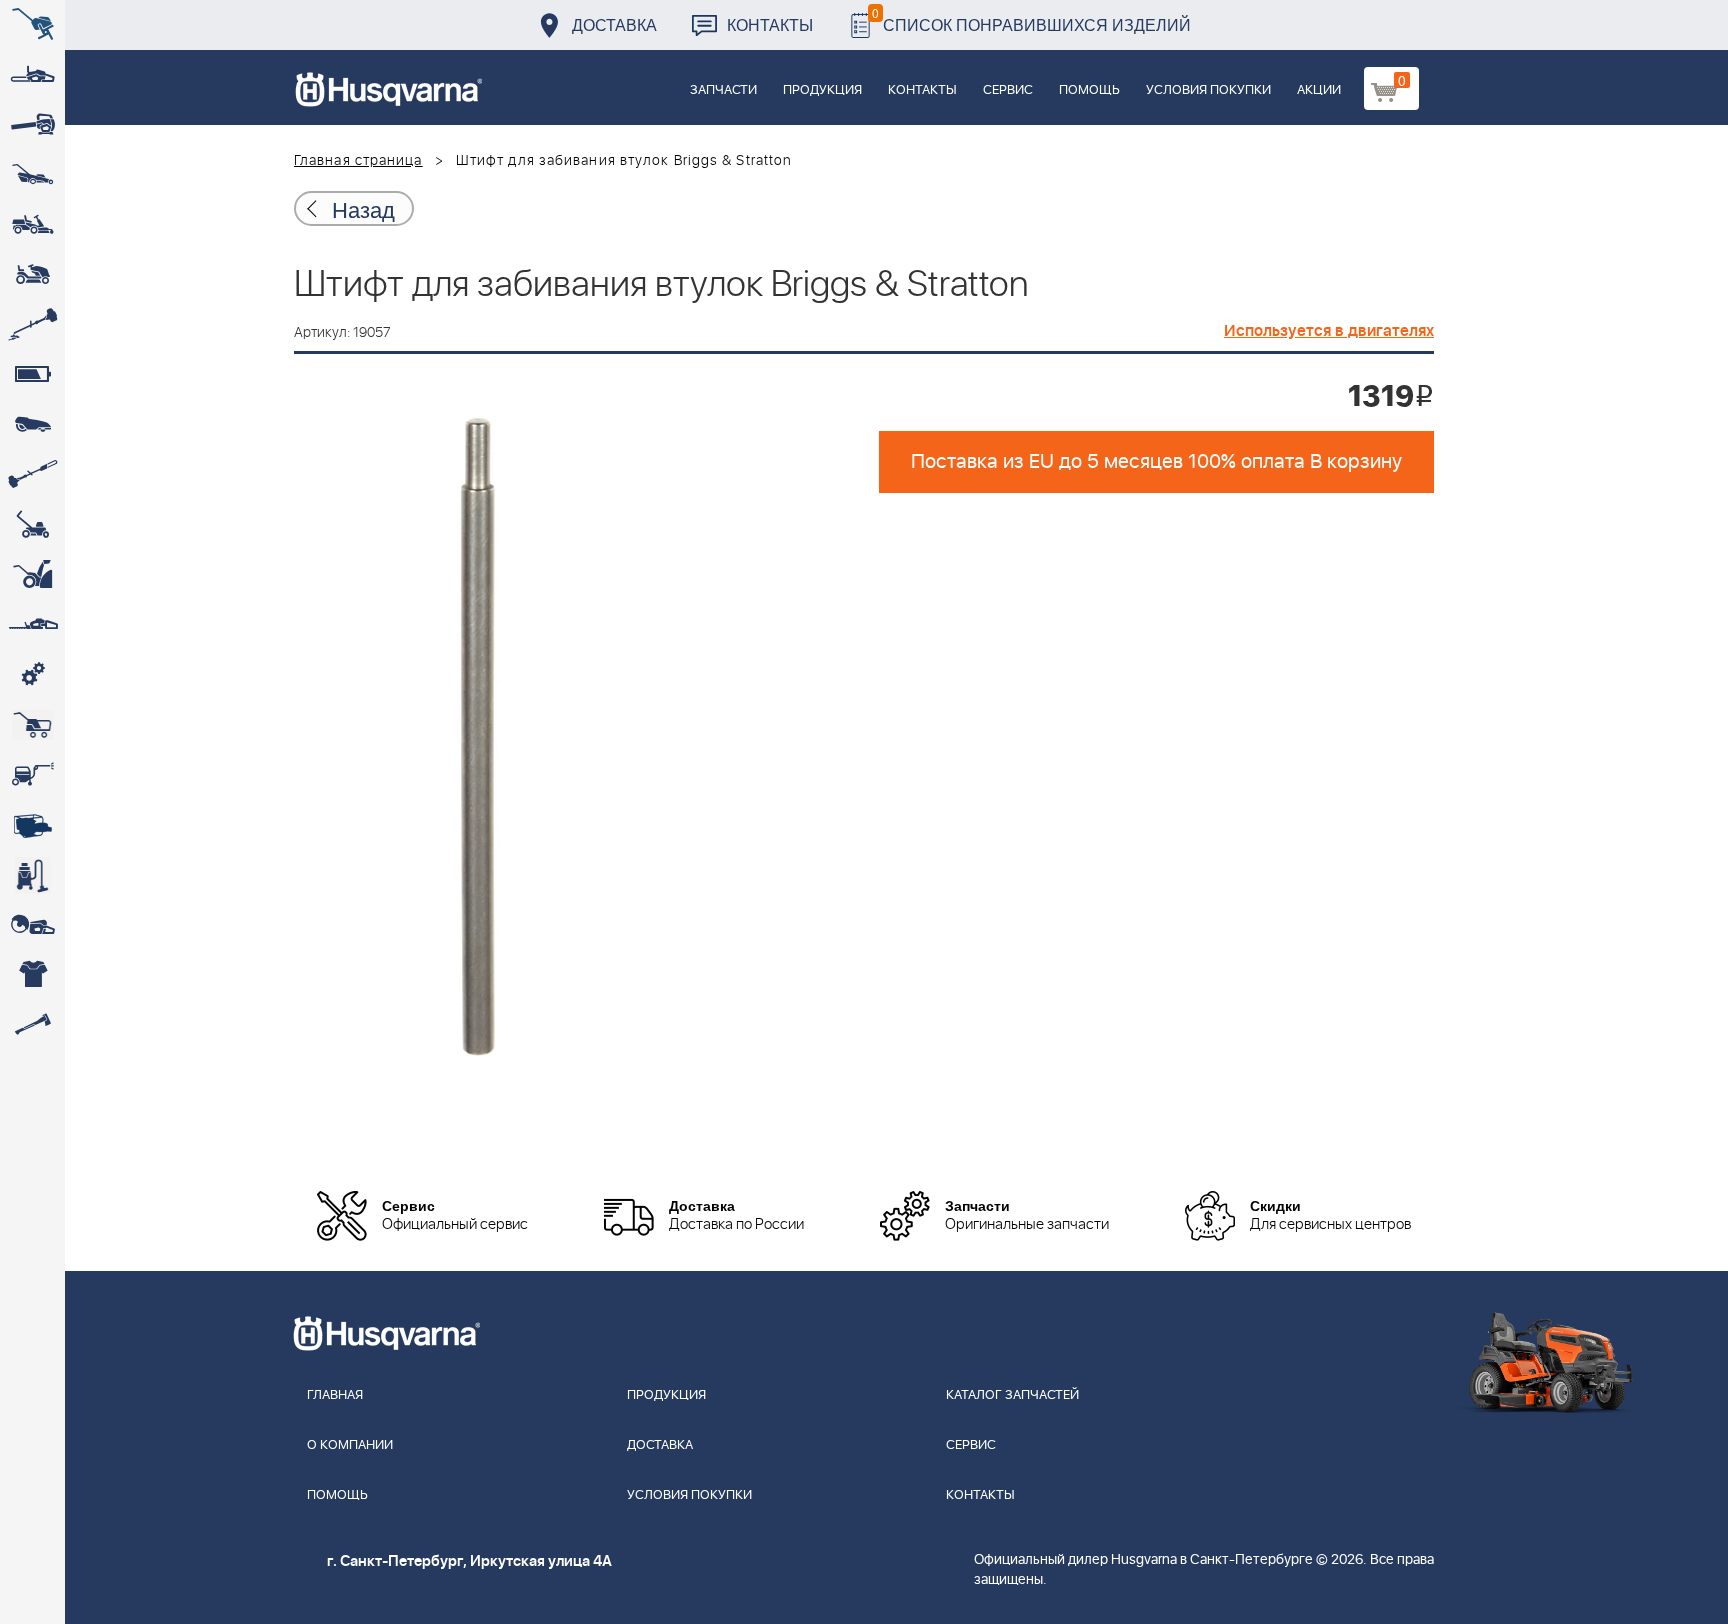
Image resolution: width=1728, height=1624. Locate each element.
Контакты (770, 24)
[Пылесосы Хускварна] (32, 875)
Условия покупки (1208, 90)
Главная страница (358, 161)
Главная (335, 1395)
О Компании (350, 1445)
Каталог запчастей (1012, 1395)
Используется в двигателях (1329, 331)
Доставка (614, 24)
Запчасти (723, 90)
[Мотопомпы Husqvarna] (32, 825)
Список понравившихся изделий (1031, 19)
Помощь (1089, 90)
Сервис (1008, 90)
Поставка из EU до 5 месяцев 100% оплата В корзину (1156, 462)
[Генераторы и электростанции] (32, 725)
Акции (1319, 90)
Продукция (822, 90)
